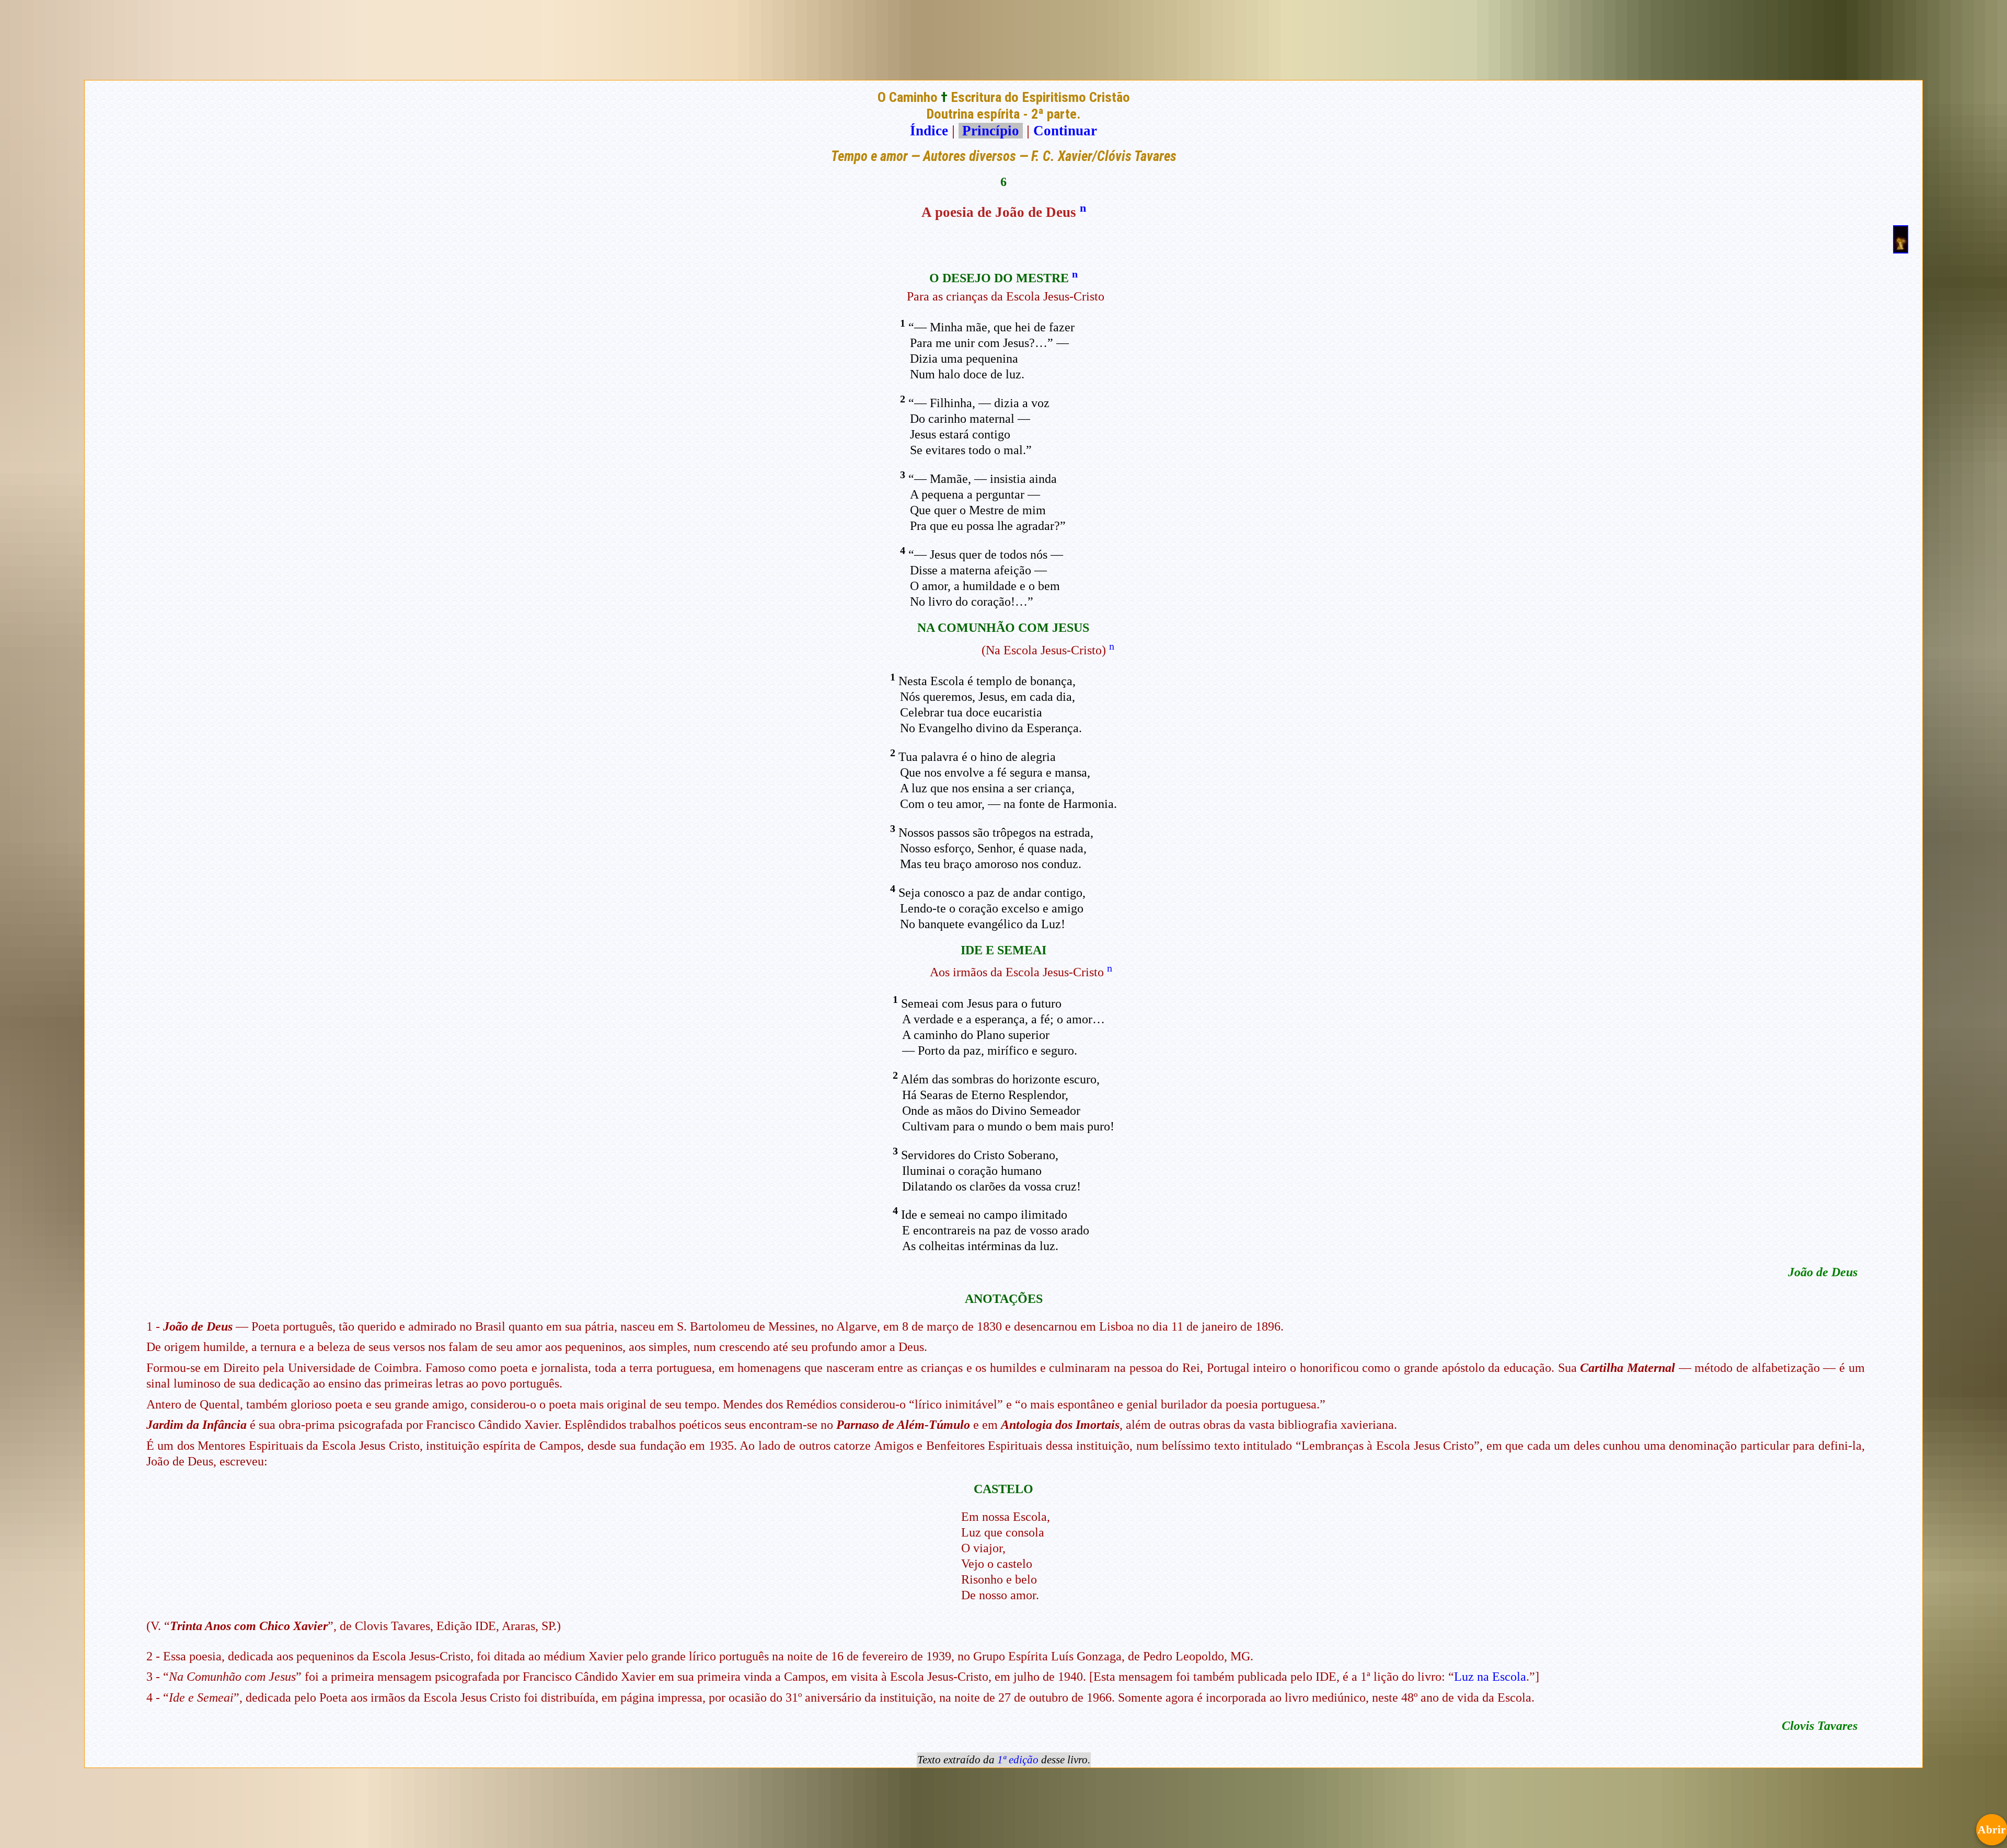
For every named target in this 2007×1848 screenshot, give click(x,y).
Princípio (991, 131)
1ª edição (1018, 1760)
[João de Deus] (1901, 249)
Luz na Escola (1490, 1677)
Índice (929, 131)
